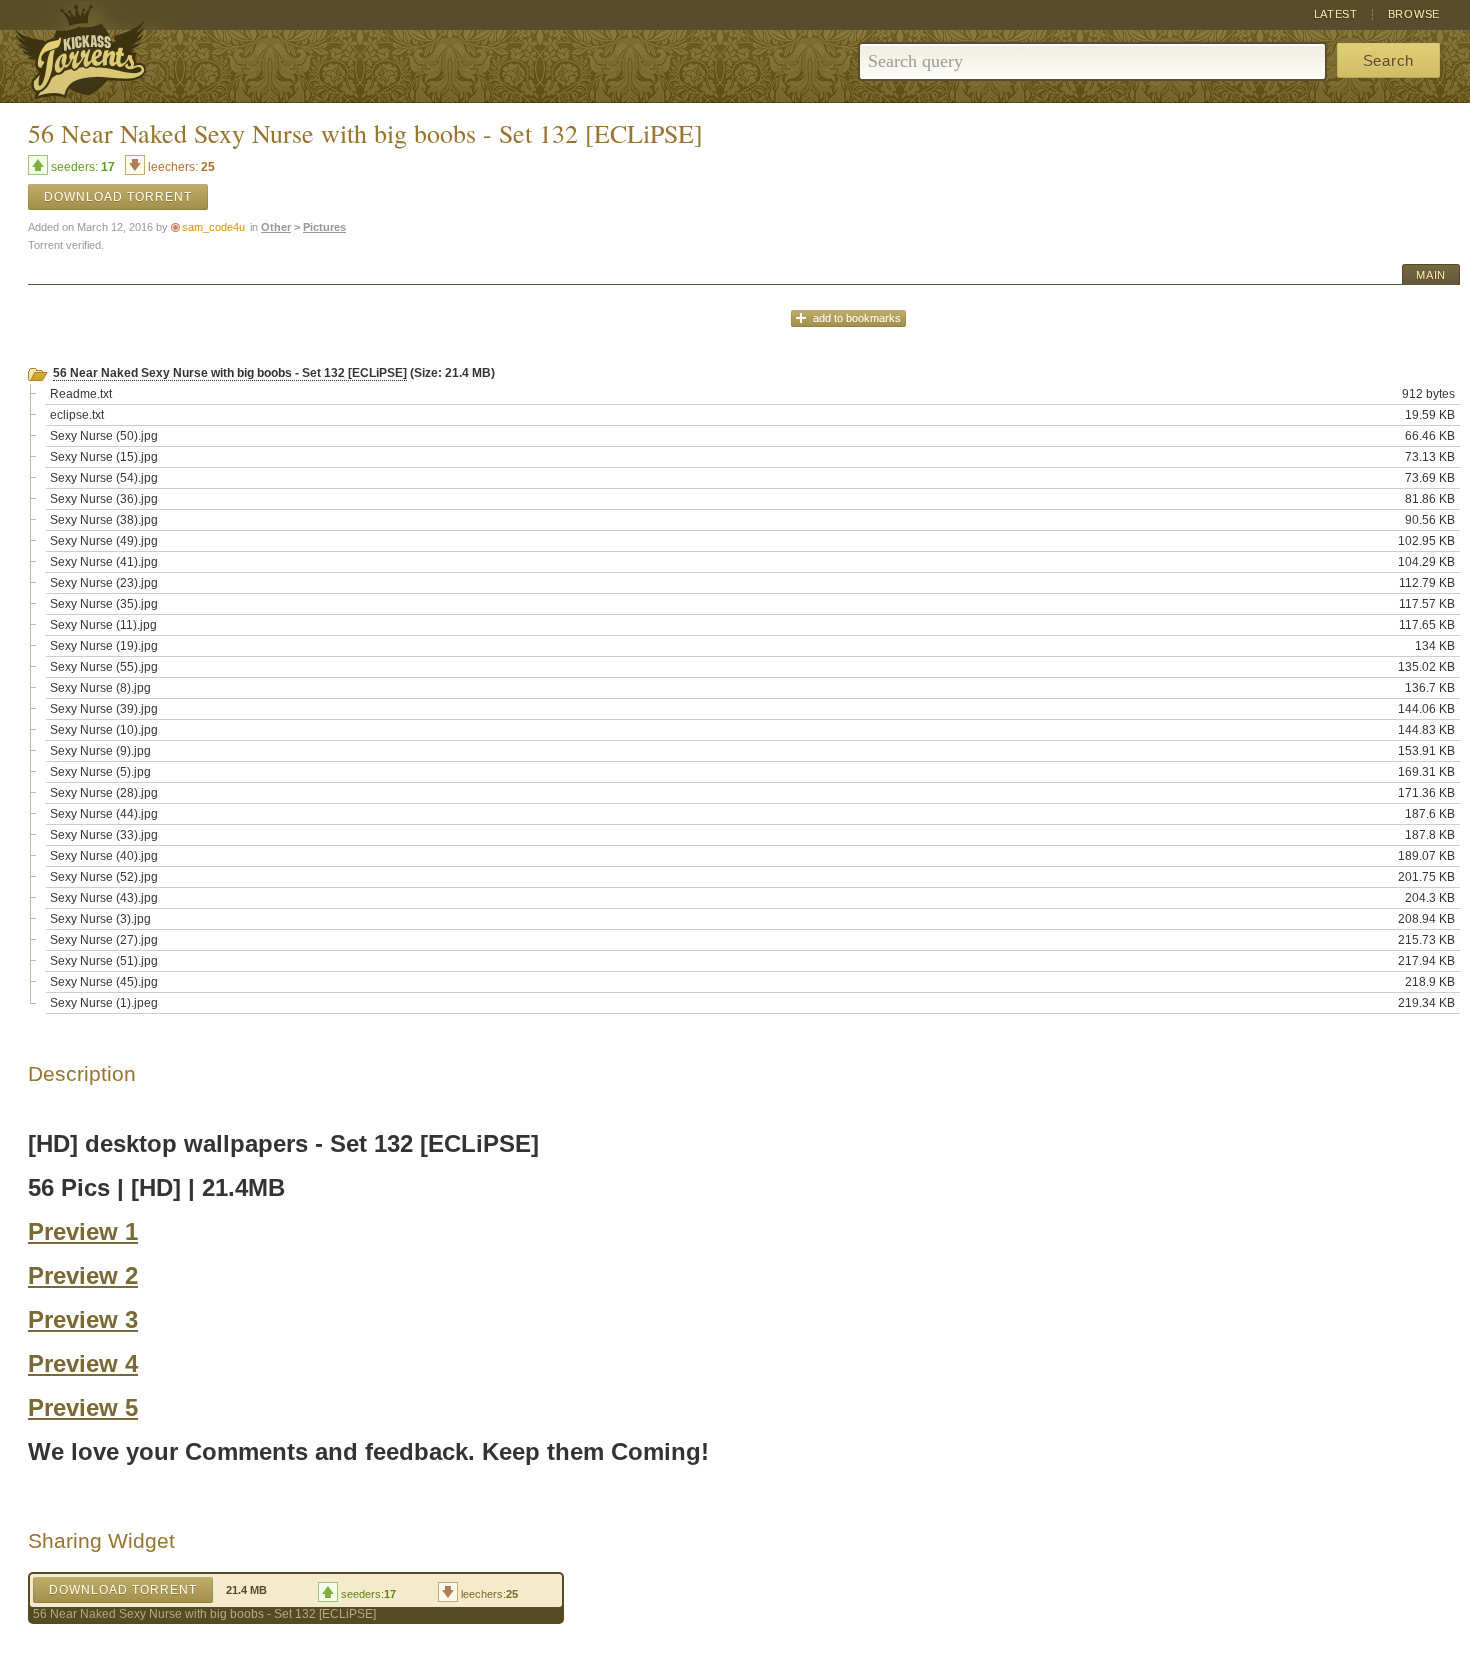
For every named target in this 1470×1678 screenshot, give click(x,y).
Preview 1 (83, 1231)
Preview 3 (83, 1319)
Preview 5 (83, 1407)
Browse (1414, 14)
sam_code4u (213, 227)
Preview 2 (83, 1275)
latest (1336, 14)
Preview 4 (83, 1363)
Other (276, 227)
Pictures (324, 227)
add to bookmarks (857, 318)
